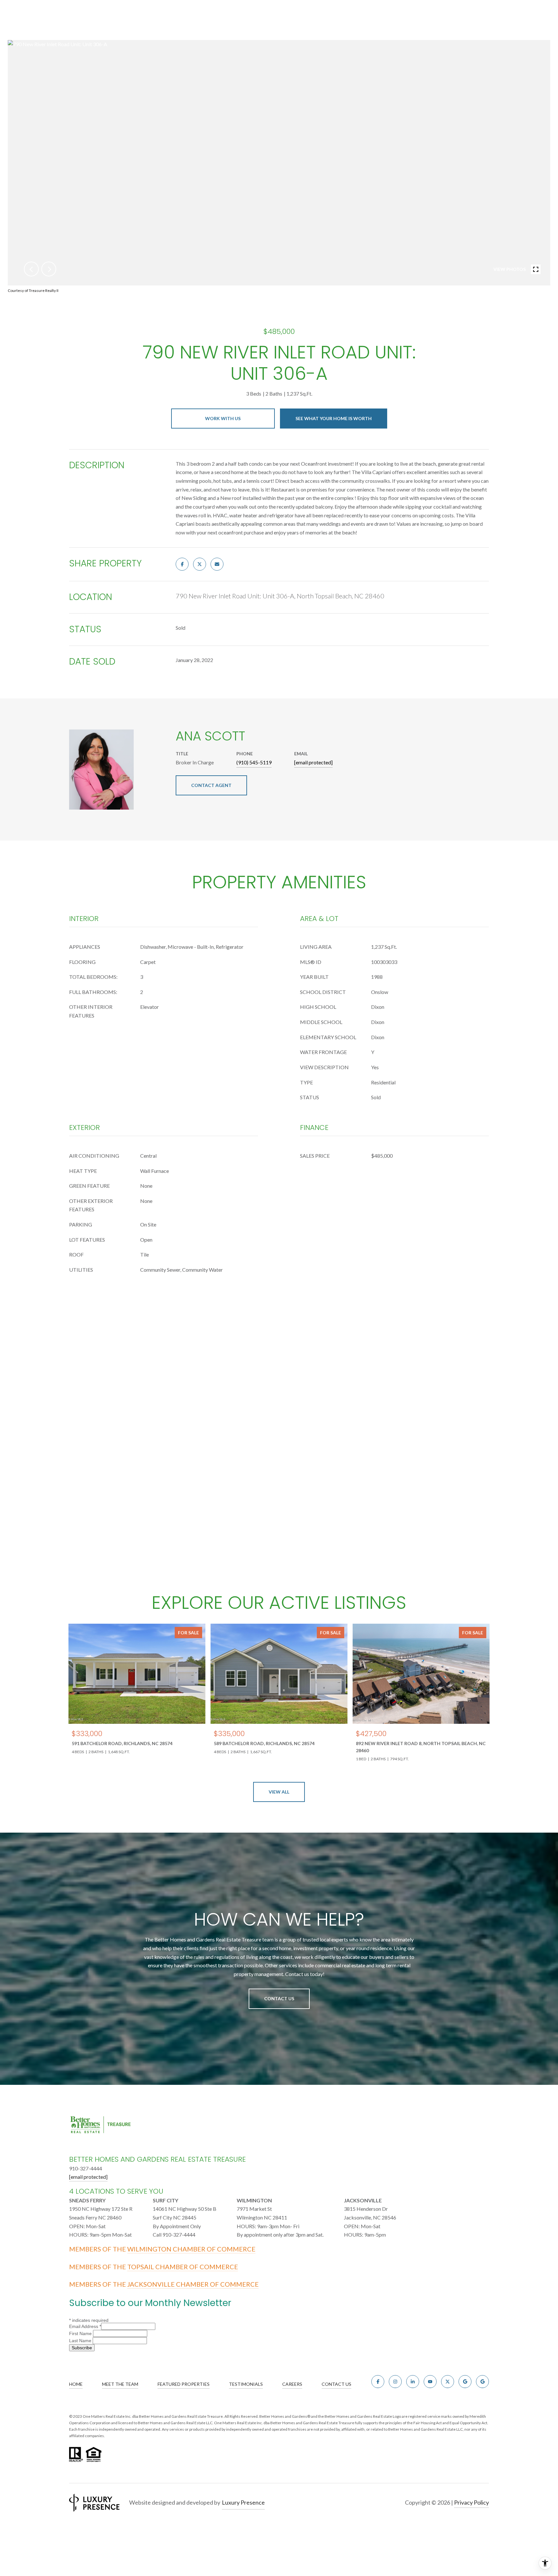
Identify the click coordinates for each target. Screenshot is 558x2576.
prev (31, 269)
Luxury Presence (243, 2502)
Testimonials (246, 2384)
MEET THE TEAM (120, 2384)
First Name (81, 2333)
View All (279, 1792)
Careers (292, 2384)
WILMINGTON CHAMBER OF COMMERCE (191, 2249)
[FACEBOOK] (378, 2382)
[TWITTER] (448, 2382)
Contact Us (279, 1998)
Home (76, 2384)
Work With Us (223, 418)
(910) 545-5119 (254, 762)
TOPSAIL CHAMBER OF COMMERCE (183, 2267)
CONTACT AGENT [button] (211, 785)
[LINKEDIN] (413, 2382)
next (49, 269)
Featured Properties (184, 2384)
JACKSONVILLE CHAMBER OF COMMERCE (193, 2284)
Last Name (81, 2341)
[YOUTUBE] (430, 2382)
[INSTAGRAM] (395, 2382)
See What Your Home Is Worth (334, 418)
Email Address (85, 2326)
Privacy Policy (471, 2502)
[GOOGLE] (465, 2382)
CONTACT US (336, 2384)
